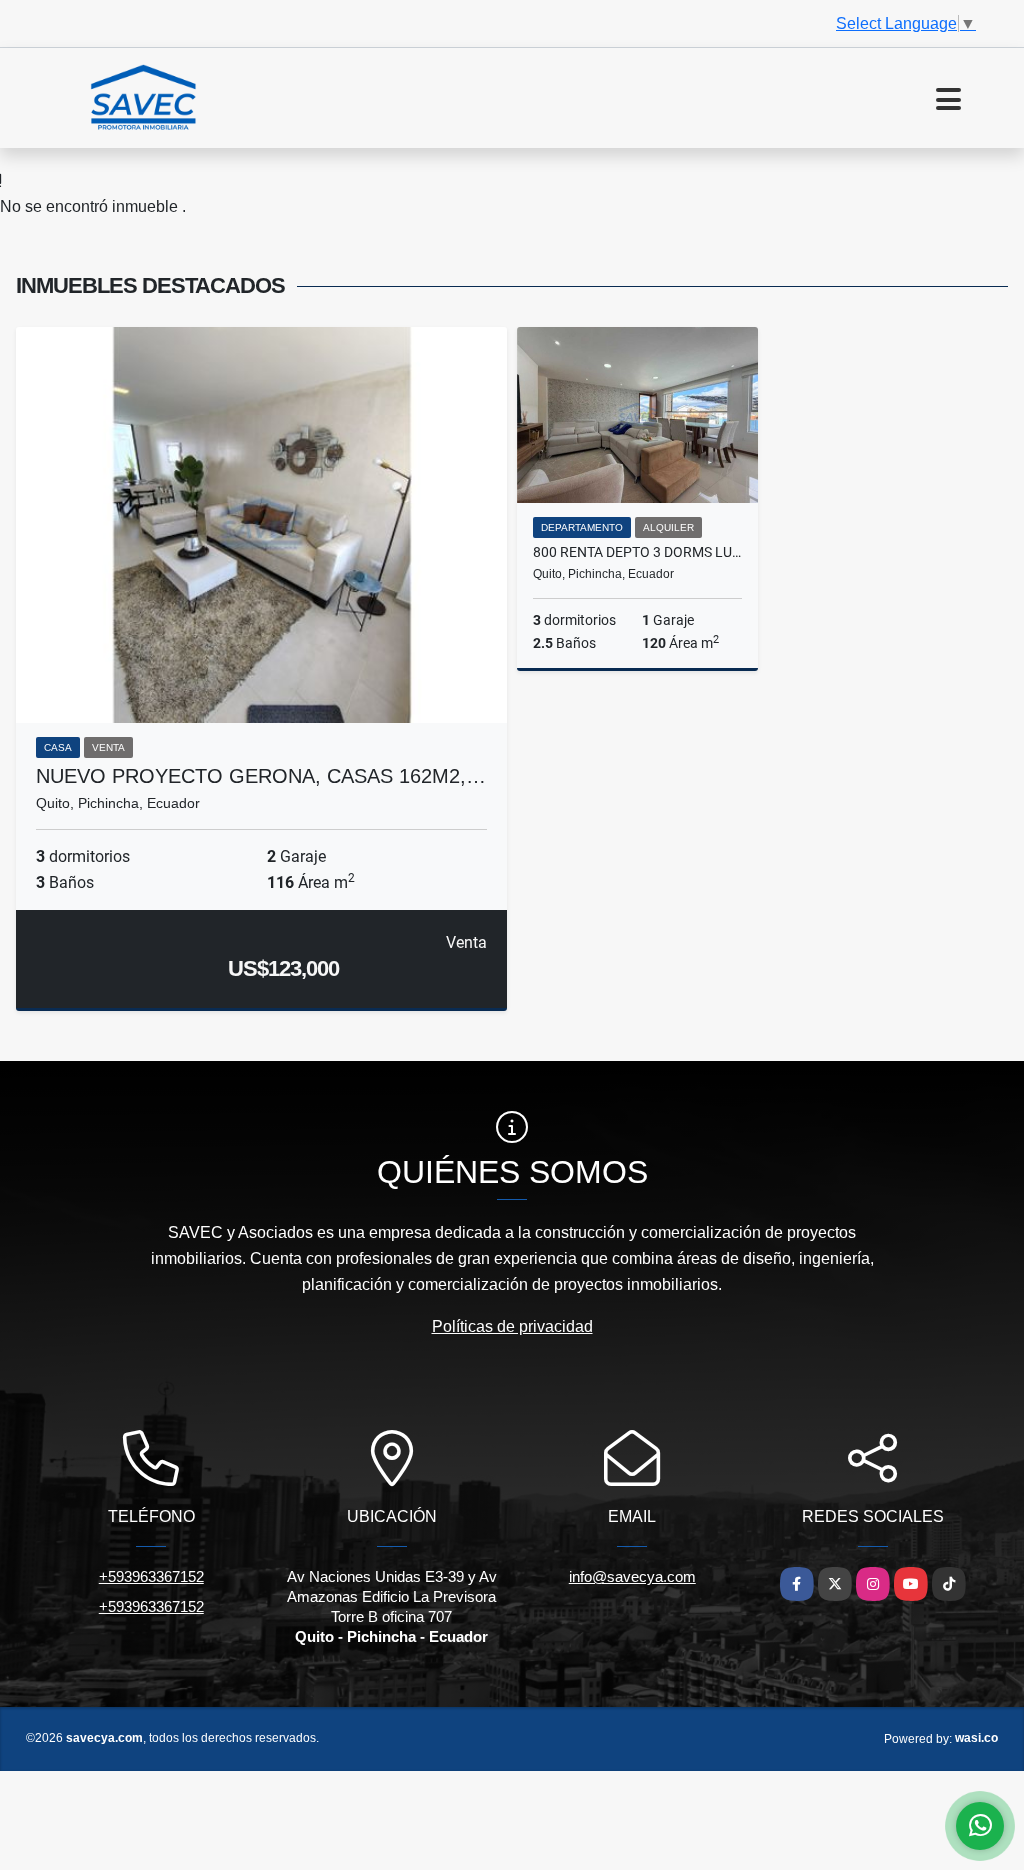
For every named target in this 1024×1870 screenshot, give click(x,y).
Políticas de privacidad (512, 1326)
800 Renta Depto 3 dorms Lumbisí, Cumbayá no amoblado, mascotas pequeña (637, 552)
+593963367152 (151, 1576)
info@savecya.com (632, 1576)
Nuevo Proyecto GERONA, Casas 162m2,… (261, 776)
